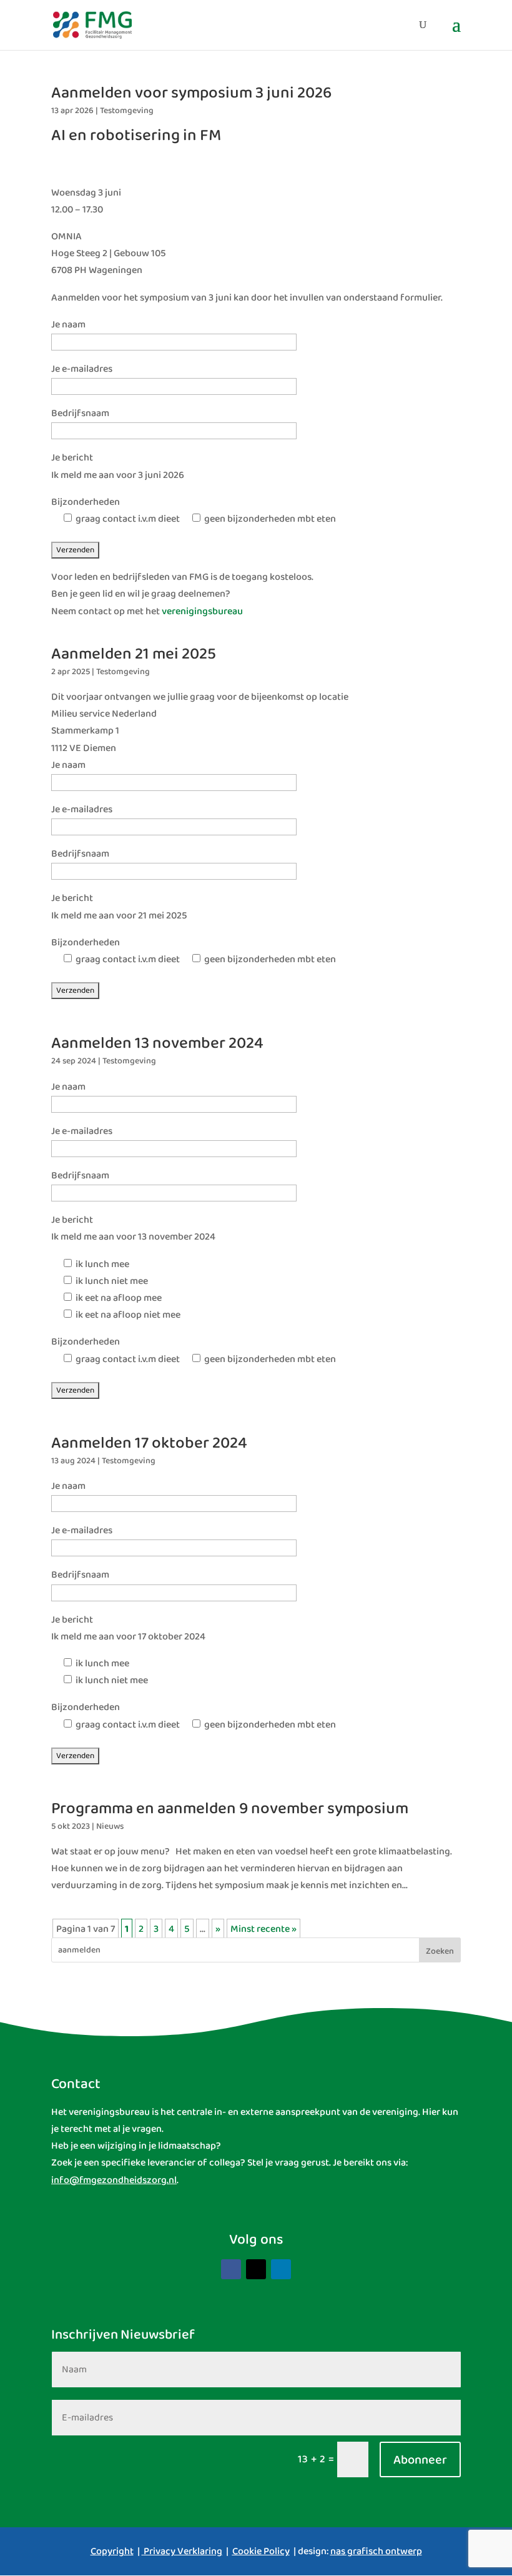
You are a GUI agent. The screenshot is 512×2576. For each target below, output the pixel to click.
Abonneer (420, 2460)
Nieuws (110, 1826)
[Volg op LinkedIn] (281, 2269)
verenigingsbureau (202, 611)
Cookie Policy (261, 2551)
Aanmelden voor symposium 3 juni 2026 (191, 93)
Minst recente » (263, 1929)
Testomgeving (127, 111)
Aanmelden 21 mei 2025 (134, 654)
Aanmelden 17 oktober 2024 (149, 1443)
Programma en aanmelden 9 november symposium (230, 1809)
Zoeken (440, 1951)
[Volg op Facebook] (231, 2269)
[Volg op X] (256, 2269)
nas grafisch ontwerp (376, 2551)
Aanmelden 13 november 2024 (157, 1043)
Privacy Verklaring (183, 2551)
